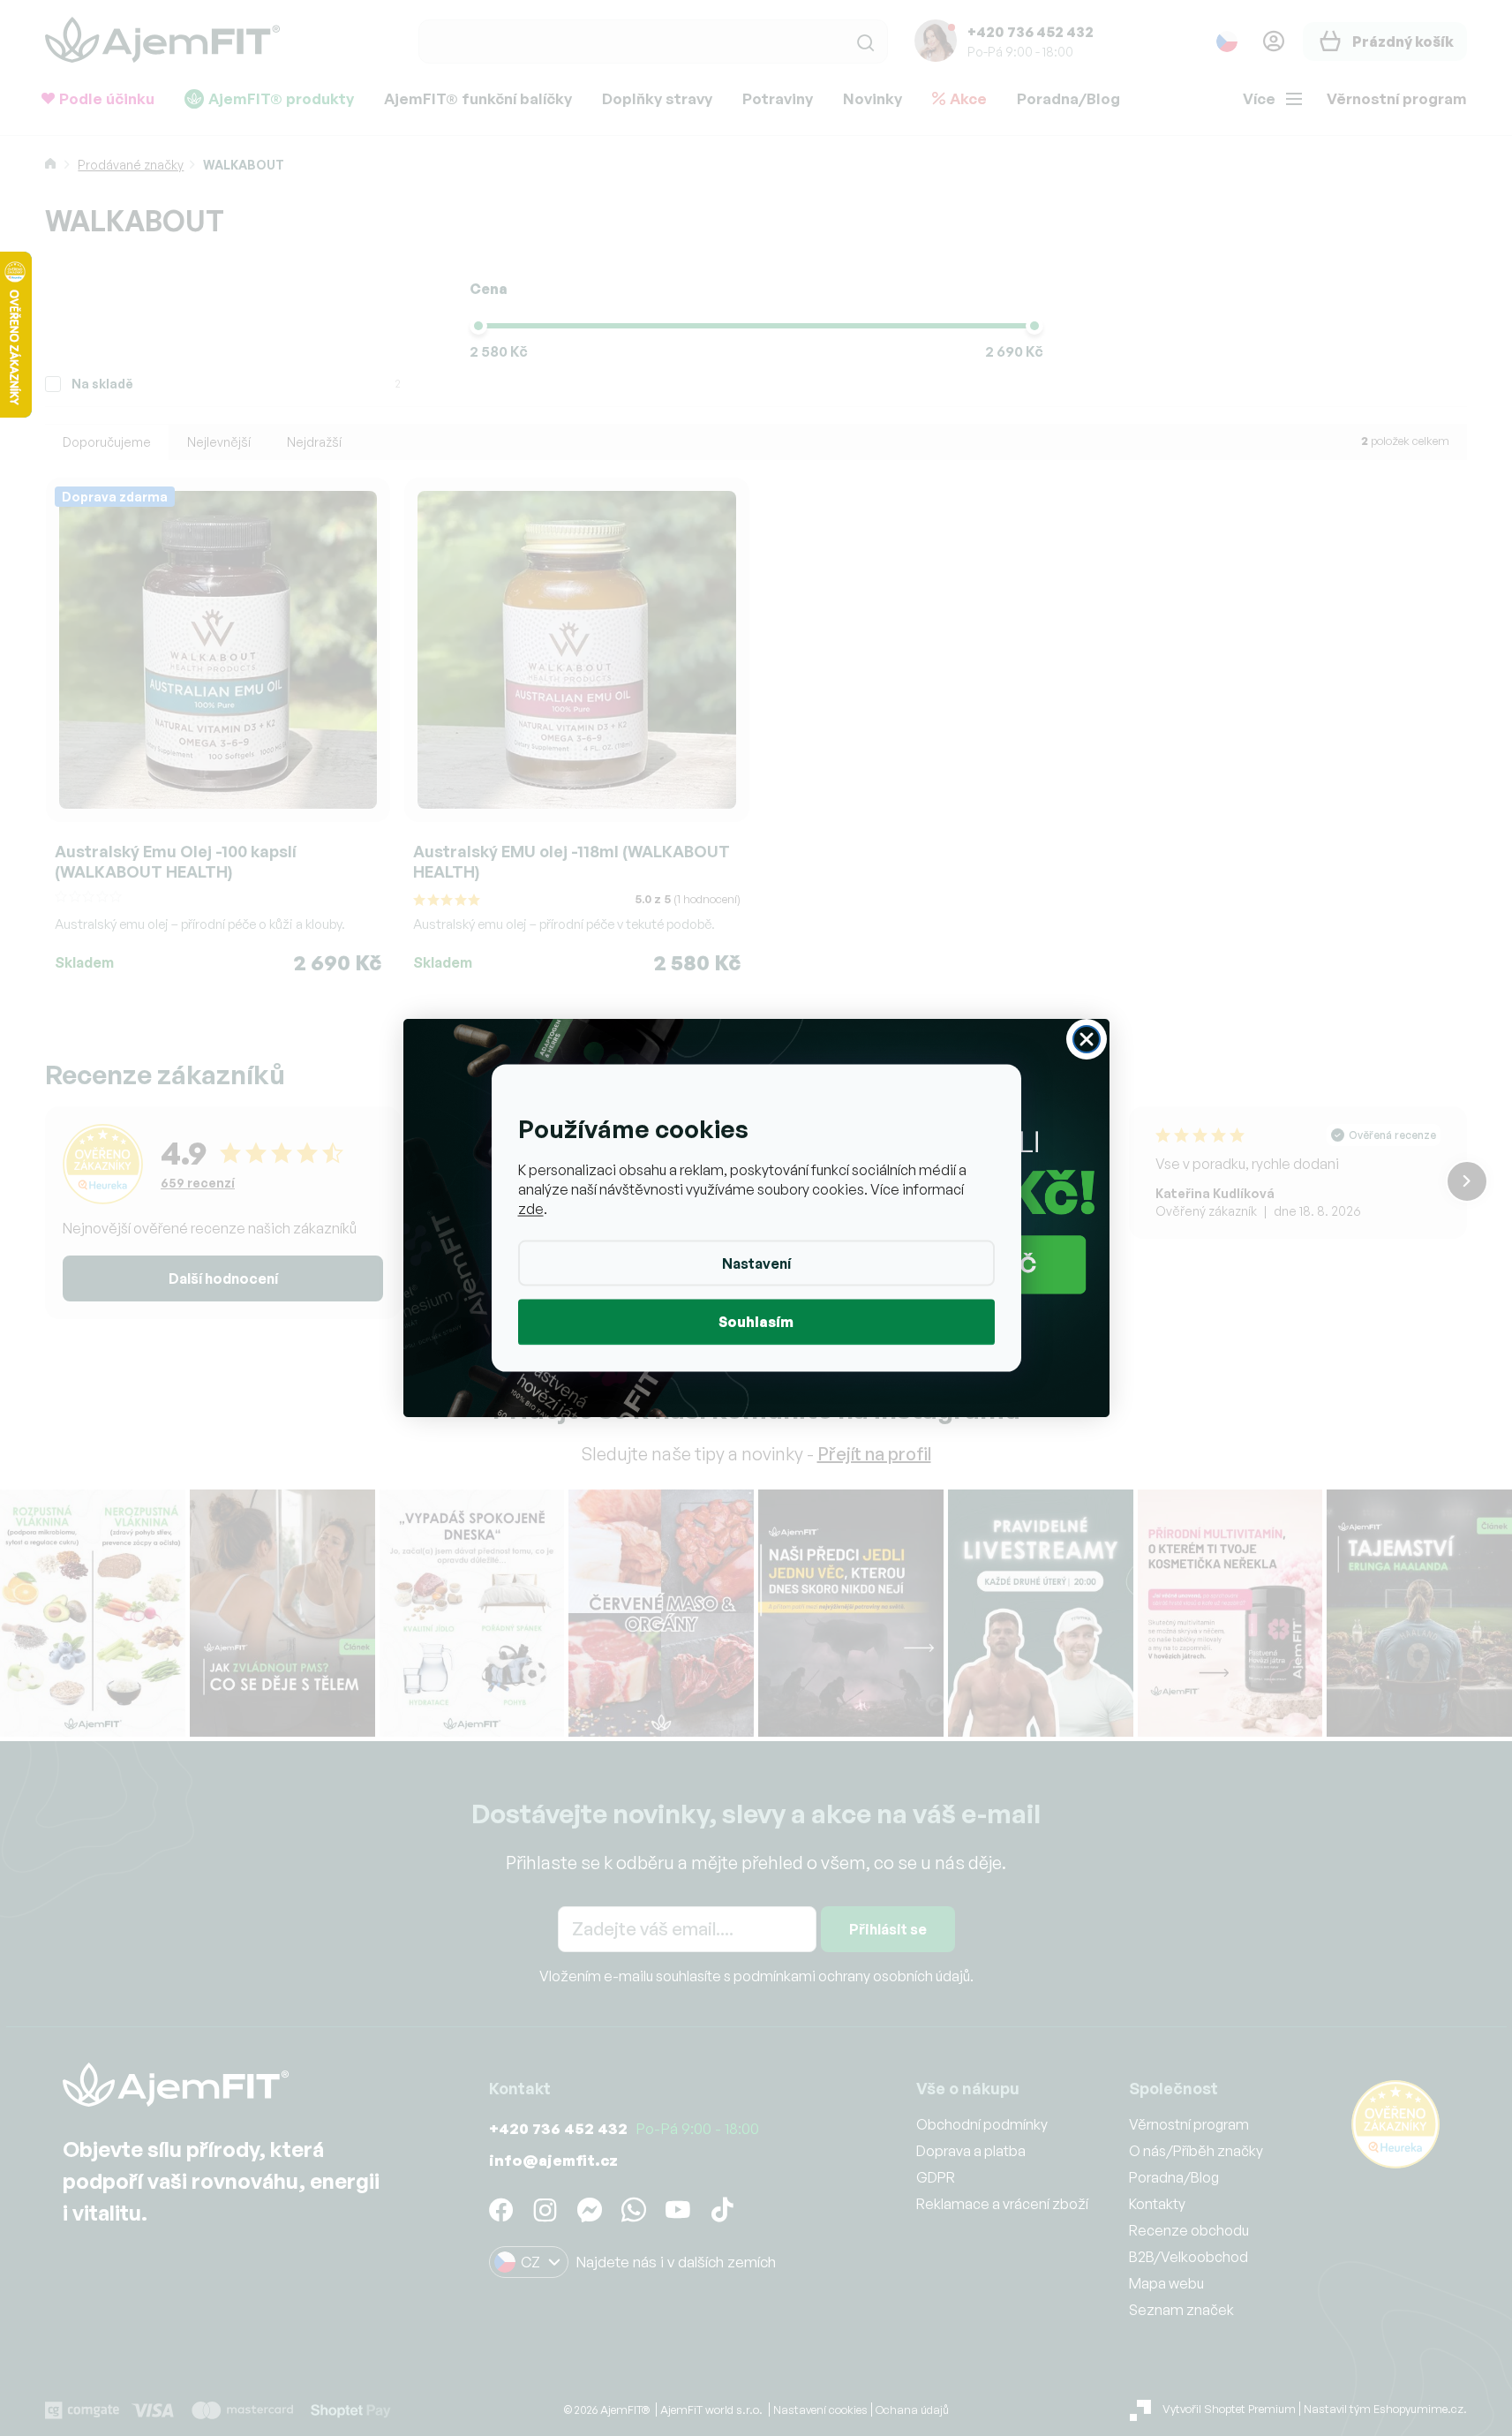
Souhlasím (756, 1322)
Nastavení (756, 1263)
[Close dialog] (1087, 1039)
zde (531, 1209)
